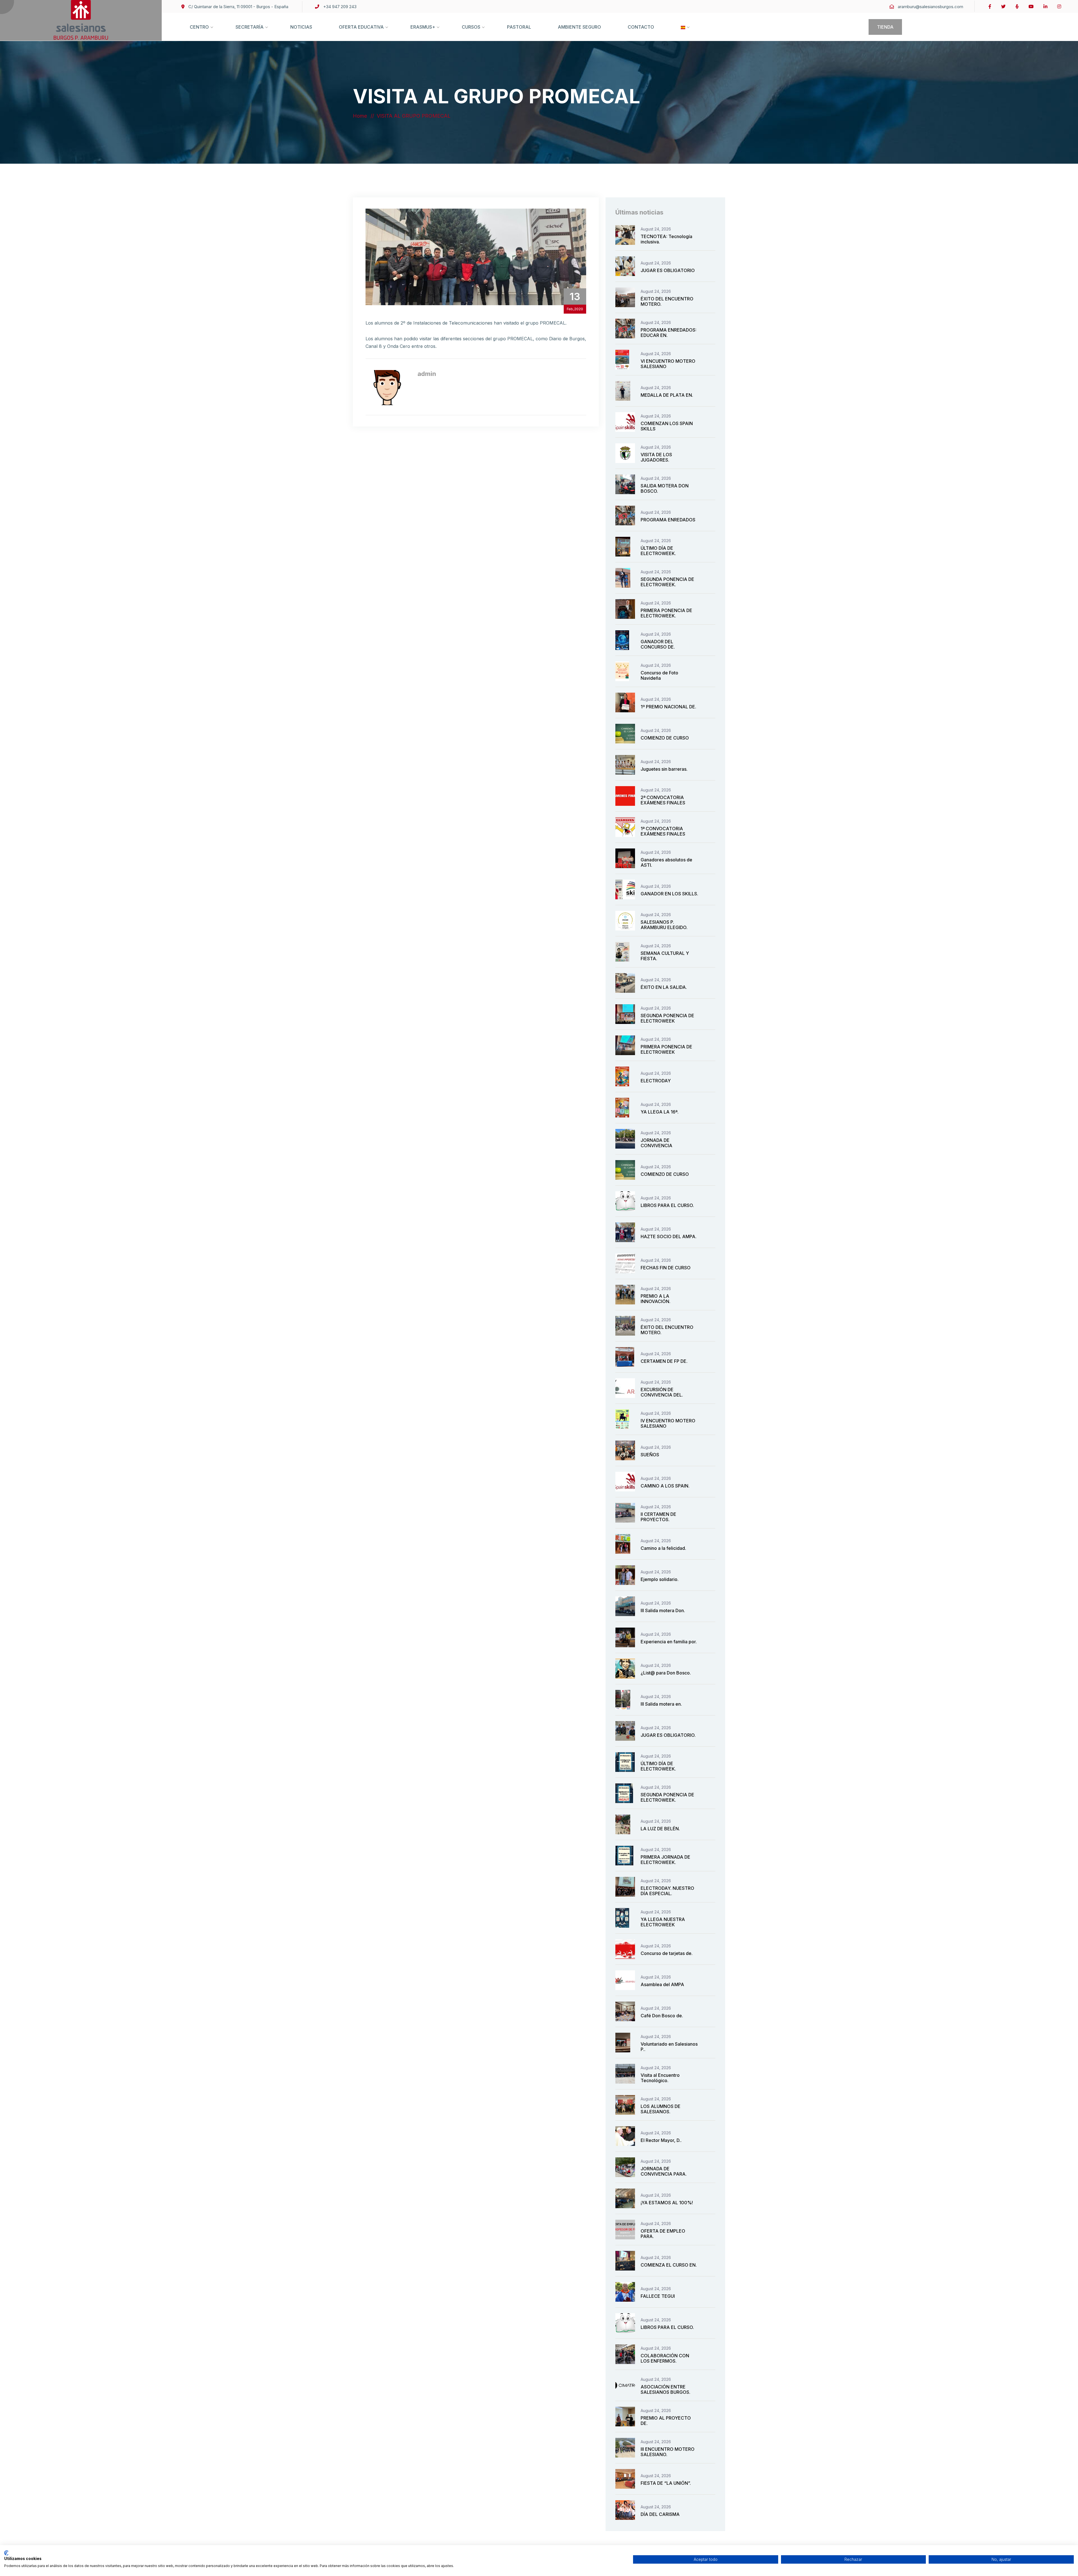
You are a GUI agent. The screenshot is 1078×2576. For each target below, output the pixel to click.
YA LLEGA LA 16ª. (660, 1112)
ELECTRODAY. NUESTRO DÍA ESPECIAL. (667, 1891)
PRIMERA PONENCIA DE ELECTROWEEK (666, 1049)
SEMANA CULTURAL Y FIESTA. (665, 956)
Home (361, 116)
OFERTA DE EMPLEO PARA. (663, 2234)
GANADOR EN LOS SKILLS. (669, 894)
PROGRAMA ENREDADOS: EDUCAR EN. (669, 333)
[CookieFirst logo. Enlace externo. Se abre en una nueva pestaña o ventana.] (6, 2553)
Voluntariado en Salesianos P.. (669, 2047)
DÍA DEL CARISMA (660, 2514)
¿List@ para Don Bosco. (666, 1673)
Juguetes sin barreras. (664, 769)
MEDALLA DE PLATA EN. (667, 395)
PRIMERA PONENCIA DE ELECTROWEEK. (666, 613)
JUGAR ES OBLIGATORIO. (668, 1735)
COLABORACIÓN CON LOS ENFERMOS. (665, 2358)
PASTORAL (519, 27)
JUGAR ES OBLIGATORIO (668, 270)
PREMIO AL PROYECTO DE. (666, 2421)
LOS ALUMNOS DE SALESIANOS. (661, 2109)
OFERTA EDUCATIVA (361, 27)
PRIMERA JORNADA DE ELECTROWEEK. (665, 1860)
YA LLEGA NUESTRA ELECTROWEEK (663, 1922)
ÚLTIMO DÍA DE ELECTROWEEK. (658, 551)
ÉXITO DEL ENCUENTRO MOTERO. (667, 301)
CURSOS (471, 27)
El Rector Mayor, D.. (661, 2140)
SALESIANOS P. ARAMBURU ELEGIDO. (664, 925)
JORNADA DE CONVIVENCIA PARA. (664, 2171)
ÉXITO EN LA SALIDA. (664, 987)
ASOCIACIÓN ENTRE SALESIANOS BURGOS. (665, 2389)
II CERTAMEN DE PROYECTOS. (658, 1517)
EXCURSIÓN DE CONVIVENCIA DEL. (662, 1392)
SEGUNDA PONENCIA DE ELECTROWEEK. (667, 582)
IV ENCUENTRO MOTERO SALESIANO (668, 1423)
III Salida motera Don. (663, 1610)
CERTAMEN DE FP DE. (664, 1361)
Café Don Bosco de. (662, 2016)
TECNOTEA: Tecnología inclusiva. (666, 239)
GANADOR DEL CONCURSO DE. (658, 644)
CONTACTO (641, 27)
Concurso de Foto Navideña (659, 675)
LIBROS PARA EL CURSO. (667, 1205)
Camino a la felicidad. (663, 1548)
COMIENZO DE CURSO (665, 738)
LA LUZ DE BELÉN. (660, 1829)
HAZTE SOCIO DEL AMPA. (669, 1236)
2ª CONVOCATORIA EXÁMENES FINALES (663, 800)
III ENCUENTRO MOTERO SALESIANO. (668, 2452)
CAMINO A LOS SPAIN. (665, 1486)
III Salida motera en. (661, 1704)
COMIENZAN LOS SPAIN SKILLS (667, 426)
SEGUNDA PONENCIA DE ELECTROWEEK (667, 1018)
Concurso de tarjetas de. (667, 1953)
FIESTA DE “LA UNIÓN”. (666, 2483)
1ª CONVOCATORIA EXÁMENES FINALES (663, 831)
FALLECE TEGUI (658, 2296)
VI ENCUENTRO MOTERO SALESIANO (668, 364)
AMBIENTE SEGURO (579, 27)
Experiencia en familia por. (669, 1642)
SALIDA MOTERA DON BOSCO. (665, 488)
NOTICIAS (301, 27)
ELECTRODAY (656, 1081)
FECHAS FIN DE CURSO (666, 1268)
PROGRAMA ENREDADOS (668, 520)
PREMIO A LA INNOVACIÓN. (656, 1299)
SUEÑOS (650, 1455)
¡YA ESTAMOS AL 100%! (667, 2203)
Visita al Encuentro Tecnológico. (660, 2078)
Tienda (885, 27)
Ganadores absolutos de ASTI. (666, 862)
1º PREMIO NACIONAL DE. (668, 707)
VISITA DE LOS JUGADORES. (656, 457)
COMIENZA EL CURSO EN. (669, 2265)
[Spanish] (683, 33)
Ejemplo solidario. (660, 1579)
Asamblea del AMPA (662, 1984)
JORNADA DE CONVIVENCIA (656, 1143)
